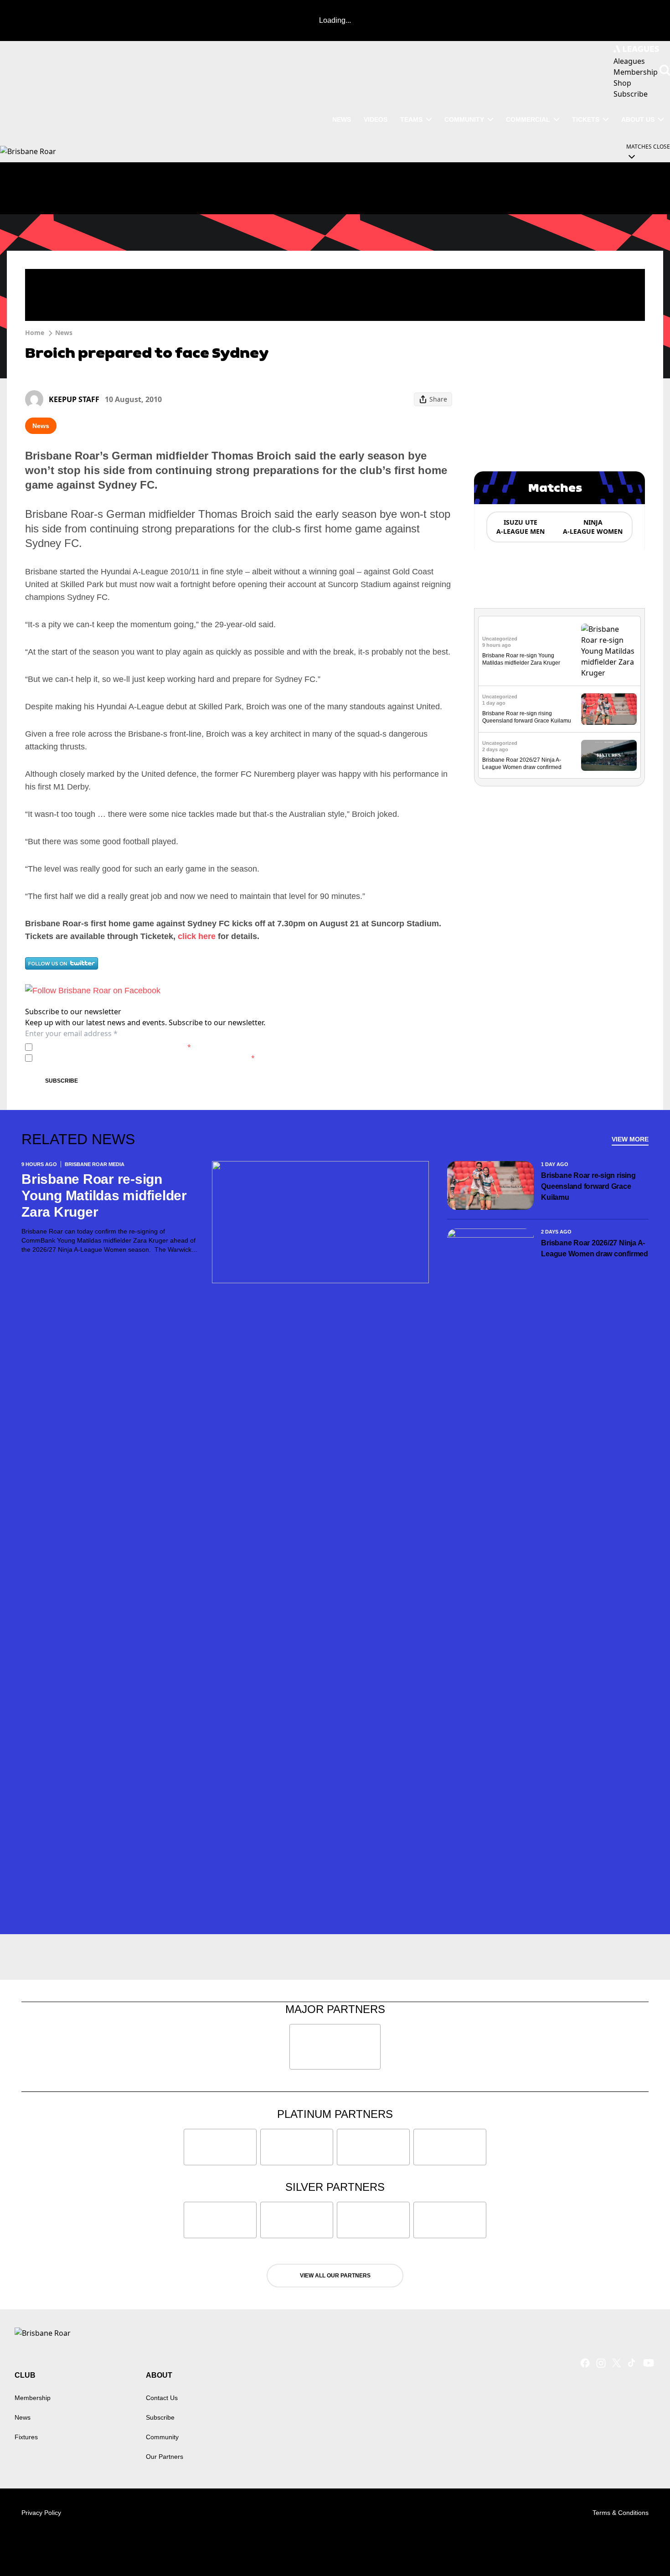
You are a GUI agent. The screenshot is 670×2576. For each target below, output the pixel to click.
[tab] (520, 527)
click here (197, 936)
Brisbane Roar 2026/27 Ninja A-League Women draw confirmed (595, 1248)
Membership (33, 2398)
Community (464, 119)
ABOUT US (638, 119)
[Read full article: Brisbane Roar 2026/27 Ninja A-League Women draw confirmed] (609, 756)
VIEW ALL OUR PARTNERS (335, 2276)
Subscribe (62, 1081)
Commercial (528, 119)
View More (630, 1139)
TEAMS (411, 119)
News (64, 333)
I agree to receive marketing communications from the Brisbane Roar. (145, 1058)
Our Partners (165, 2457)
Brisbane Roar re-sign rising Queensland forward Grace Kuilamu (588, 1186)
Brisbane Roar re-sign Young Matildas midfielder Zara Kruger (104, 1195)
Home (35, 333)
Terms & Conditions (621, 2513)
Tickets (586, 119)
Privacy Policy (100, 1047)
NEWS (342, 119)
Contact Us (162, 2398)
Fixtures (26, 2437)
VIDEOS (376, 119)
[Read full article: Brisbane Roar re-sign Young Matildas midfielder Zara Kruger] (609, 651)
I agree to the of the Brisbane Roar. (113, 1047)
